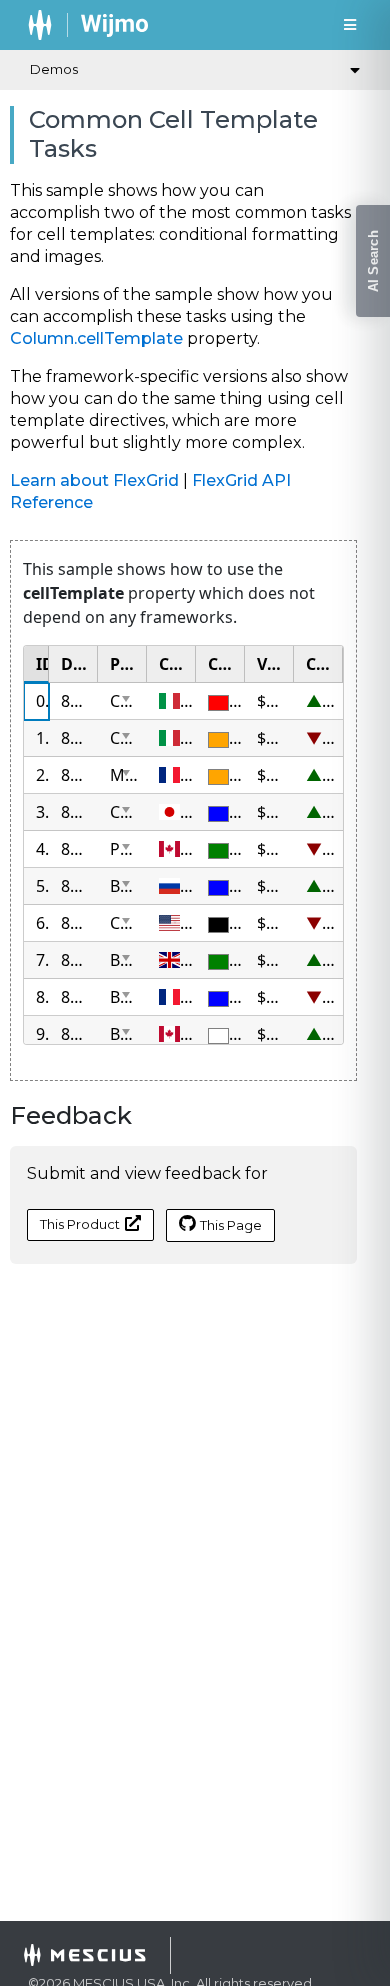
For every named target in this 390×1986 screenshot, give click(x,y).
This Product (80, 1224)
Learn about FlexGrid (94, 480)
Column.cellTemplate (96, 338)
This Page (231, 1225)
